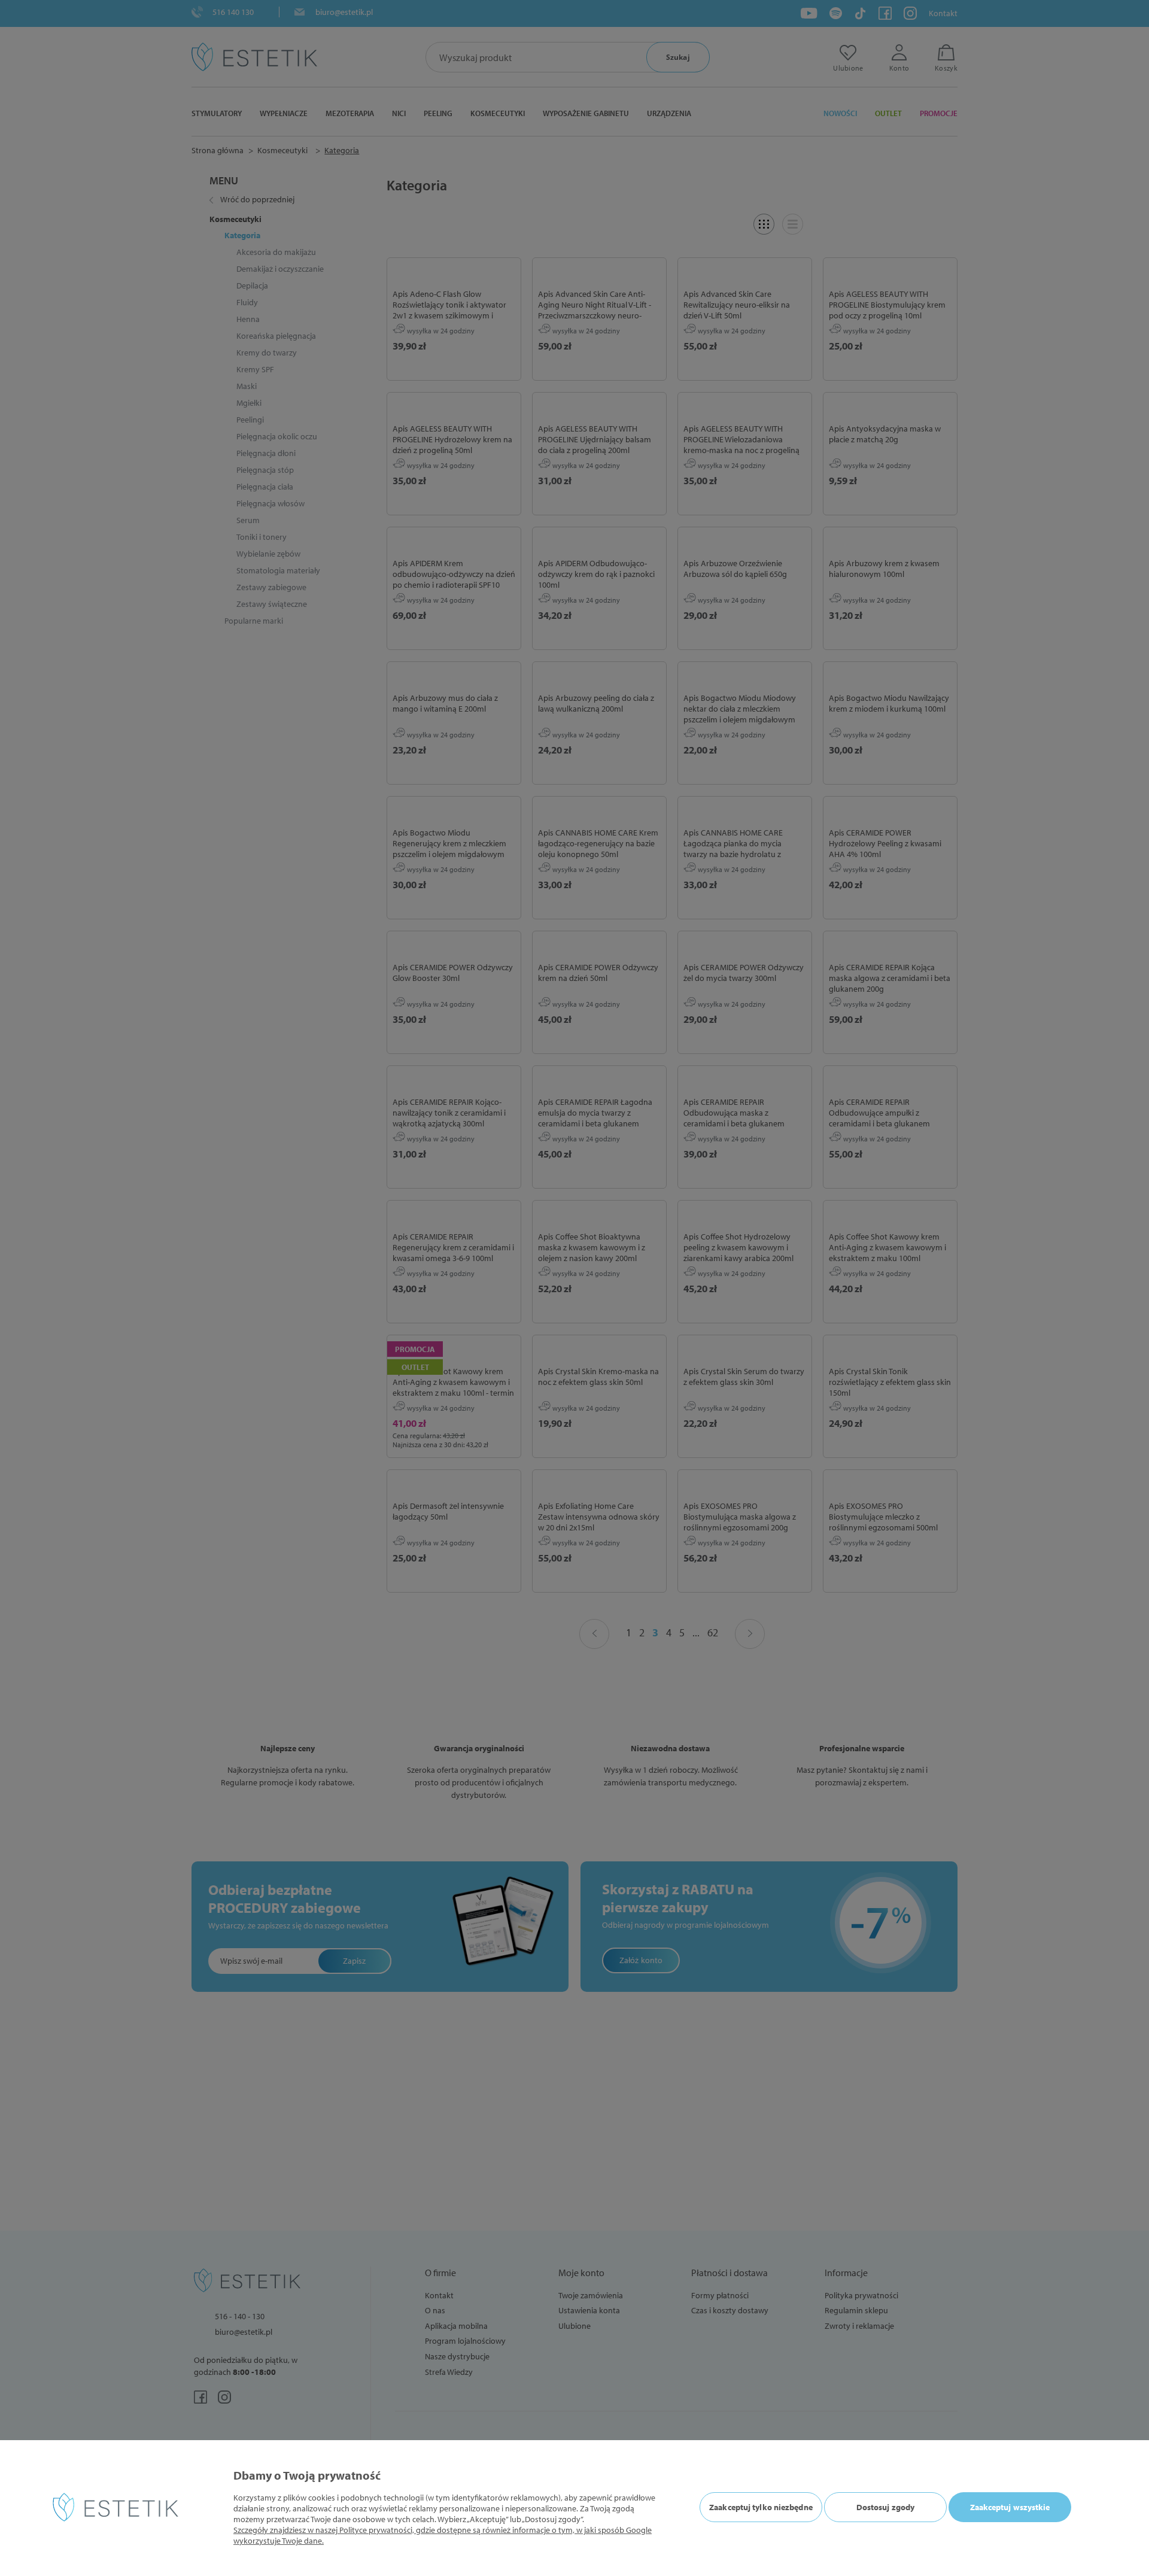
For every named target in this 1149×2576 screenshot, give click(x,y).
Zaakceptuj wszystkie (1010, 2507)
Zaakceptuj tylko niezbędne (761, 2507)
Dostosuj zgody (885, 2507)
